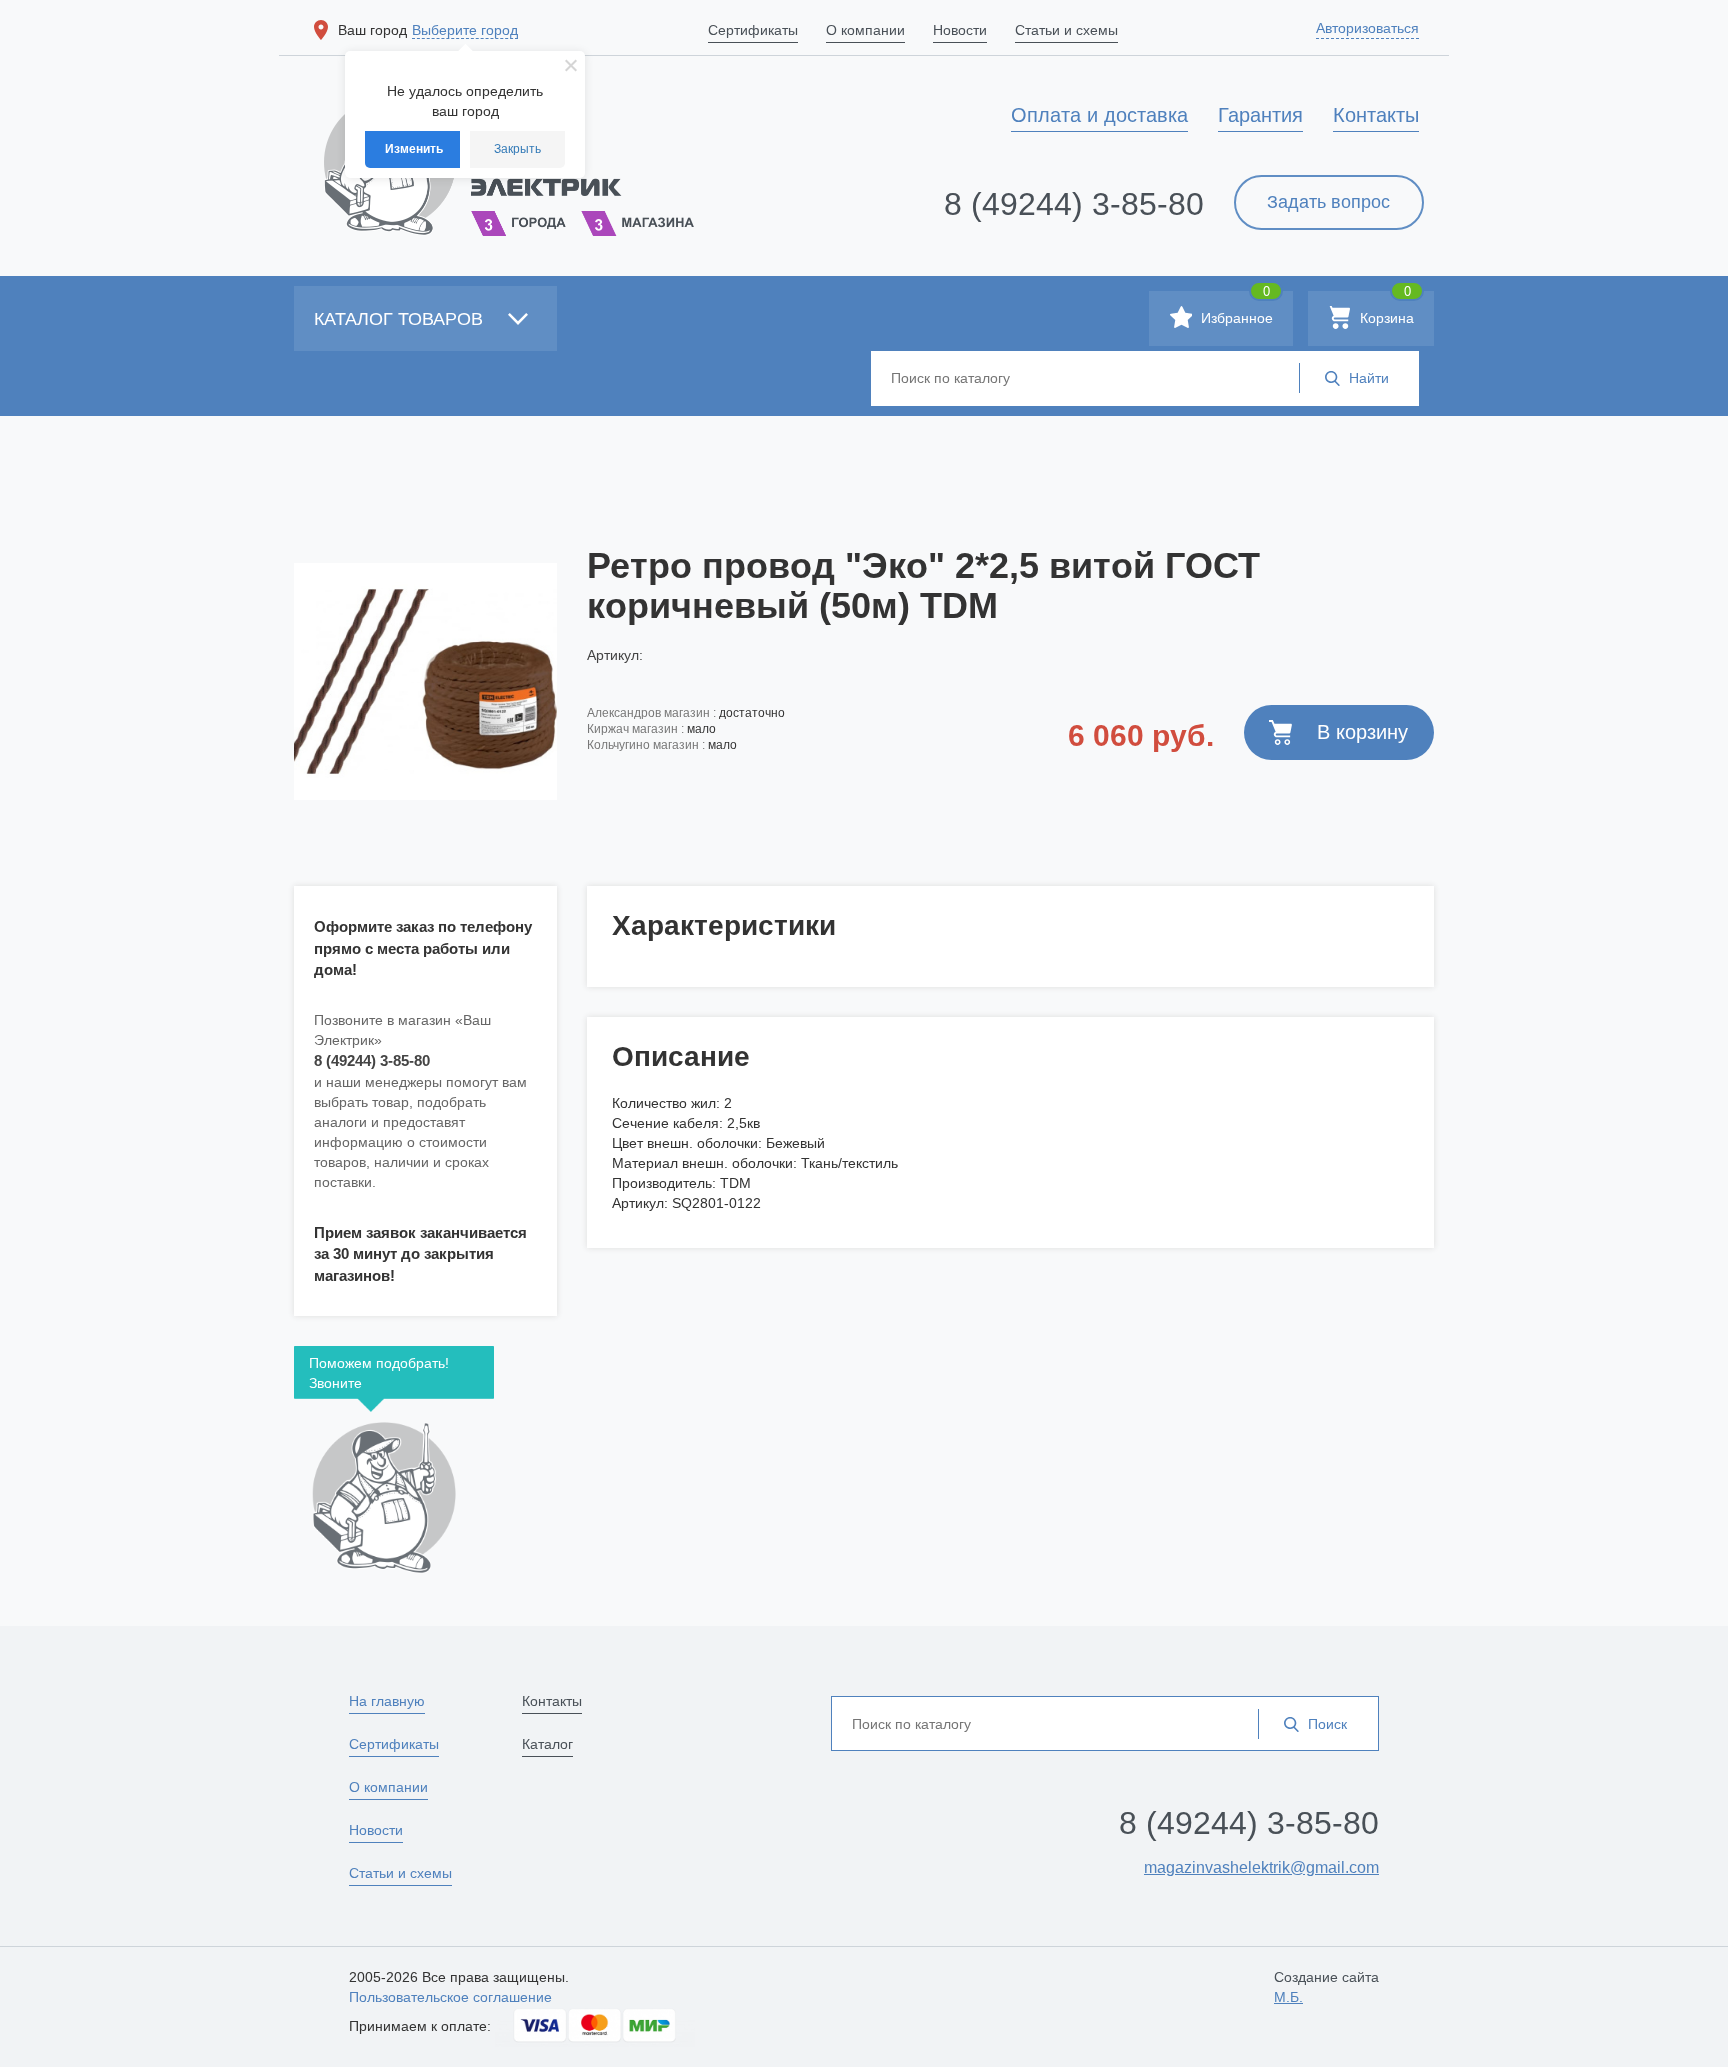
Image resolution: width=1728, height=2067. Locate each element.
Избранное (1235, 308)
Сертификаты (394, 1744)
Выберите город (465, 30)
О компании (388, 1787)
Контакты (552, 1701)
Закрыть (517, 149)
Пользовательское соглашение (450, 1997)
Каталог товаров (401, 319)
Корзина (1385, 308)
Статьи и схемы (400, 1873)
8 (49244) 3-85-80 (1074, 204)
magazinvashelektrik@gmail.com (1261, 1867)
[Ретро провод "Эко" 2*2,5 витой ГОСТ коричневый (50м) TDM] (425, 681)
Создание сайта (1326, 1987)
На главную (387, 1701)
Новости (376, 1830)
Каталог (547, 1744)
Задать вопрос (1328, 202)
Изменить (414, 149)
